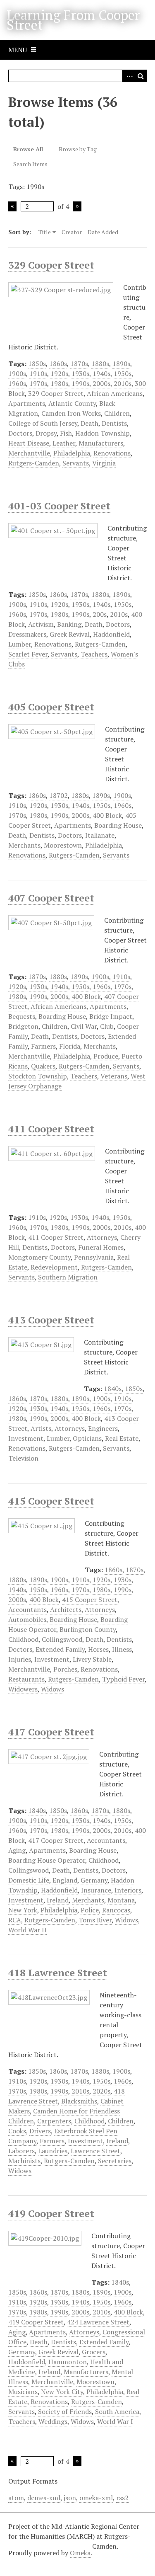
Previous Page (12, 206)
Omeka (80, 2553)
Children (117, 413)
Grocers (94, 2352)
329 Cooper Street (51, 265)
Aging (17, 1850)
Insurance (96, 1890)
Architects (66, 1609)
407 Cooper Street (51, 898)
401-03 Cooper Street (59, 506)
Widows (52, 1689)
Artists (41, 1428)
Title (45, 232)
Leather (64, 443)
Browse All (28, 149)
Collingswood (62, 1639)
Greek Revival (70, 634)
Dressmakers (27, 634)
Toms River (95, 1920)
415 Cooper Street (51, 1501)
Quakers (43, 1066)
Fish (66, 433)
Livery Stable (92, 1659)
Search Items (30, 164)
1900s (17, 373)
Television (23, 1458)
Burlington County (88, 1629)
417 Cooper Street (51, 1732)
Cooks (17, 2131)
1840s (113, 1389)
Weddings (53, 2421)
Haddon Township (103, 433)
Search (141, 76)
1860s (58, 363)
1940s (101, 373)
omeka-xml (96, 2498)
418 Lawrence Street (58, 1973)
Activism (41, 624)
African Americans (115, 393)
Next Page (77, 206)
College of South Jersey (43, 423)
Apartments (27, 403)
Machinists (24, 2161)
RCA (15, 1920)
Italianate (100, 835)
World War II (27, 1930)
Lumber (20, 644)
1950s (123, 373)
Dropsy (46, 433)
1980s (59, 383)
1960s (17, 383)
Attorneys (102, 1237)
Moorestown (63, 845)
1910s (38, 373)
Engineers (103, 1428)
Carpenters (54, 2121)
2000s (101, 383)
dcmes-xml (44, 2498)
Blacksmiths (79, 2101)
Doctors (20, 433)
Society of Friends (65, 2411)
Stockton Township (38, 1076)
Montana (121, 1900)
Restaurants (26, 1679)
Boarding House (118, 825)
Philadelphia (72, 453)
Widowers (23, 1689)
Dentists (114, 423)
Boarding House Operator (47, 1860)
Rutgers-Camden (34, 463)
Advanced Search (128, 76)
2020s (101, 2091)
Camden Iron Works (71, 413)
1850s (37, 363)
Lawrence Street (95, 2151)
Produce (106, 1056)
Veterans (114, 1076)
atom (16, 2498)
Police (90, 1910)
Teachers (94, 654)
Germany (94, 1880)
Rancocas (116, 1910)
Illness (122, 1649)
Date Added (103, 232)
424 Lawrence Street (98, 2322)
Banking (69, 624)
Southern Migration (68, 1277)
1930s (80, 373)
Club (107, 1026)
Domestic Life (29, 1880)
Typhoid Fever (123, 1679)
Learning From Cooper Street (73, 20)
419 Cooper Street (51, 2213)
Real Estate (122, 1438)
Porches (65, 1669)
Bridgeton (23, 1026)
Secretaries (115, 2161)
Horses (98, 1649)
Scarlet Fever (28, 654)
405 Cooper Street (51, 707)
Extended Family (60, 1649)
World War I (115, 2421)
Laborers (21, 2151)
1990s (80, 383)
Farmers (43, 1046)
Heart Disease (29, 443)
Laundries (53, 2151)
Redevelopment (54, 1267)
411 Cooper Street (51, 1129)
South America (117, 2411)
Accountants (27, 1609)
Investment (26, 1438)
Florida (70, 1046)
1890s (121, 363)
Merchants (24, 845)
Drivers (40, 2131)
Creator (72, 232)
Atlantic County (72, 403)
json (70, 2498)
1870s (79, 363)
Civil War (84, 1026)
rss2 (122, 2498)
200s (100, 614)
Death (89, 423)
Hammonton (68, 2362)
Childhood (23, 1639)
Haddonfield (111, 634)
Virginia (104, 463)
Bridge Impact (111, 1016)
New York (23, 1910)
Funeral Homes (101, 1247)
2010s (123, 383)
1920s (59, 373)
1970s (38, 383)
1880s (100, 363)
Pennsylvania (94, 1257)
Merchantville (29, 453)
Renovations (112, 453)
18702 (58, 795)
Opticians (87, 1438)
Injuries (20, 1659)
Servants (76, 463)
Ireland (58, 1900)
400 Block (107, 815)
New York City (62, 2392)
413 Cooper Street (51, 1320)
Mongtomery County (39, 1257)
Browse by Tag (78, 149)
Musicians (23, 2392)
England (65, 1880)
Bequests (22, 1016)
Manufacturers (101, 443)
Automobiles (27, 1619)
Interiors (128, 1890)
